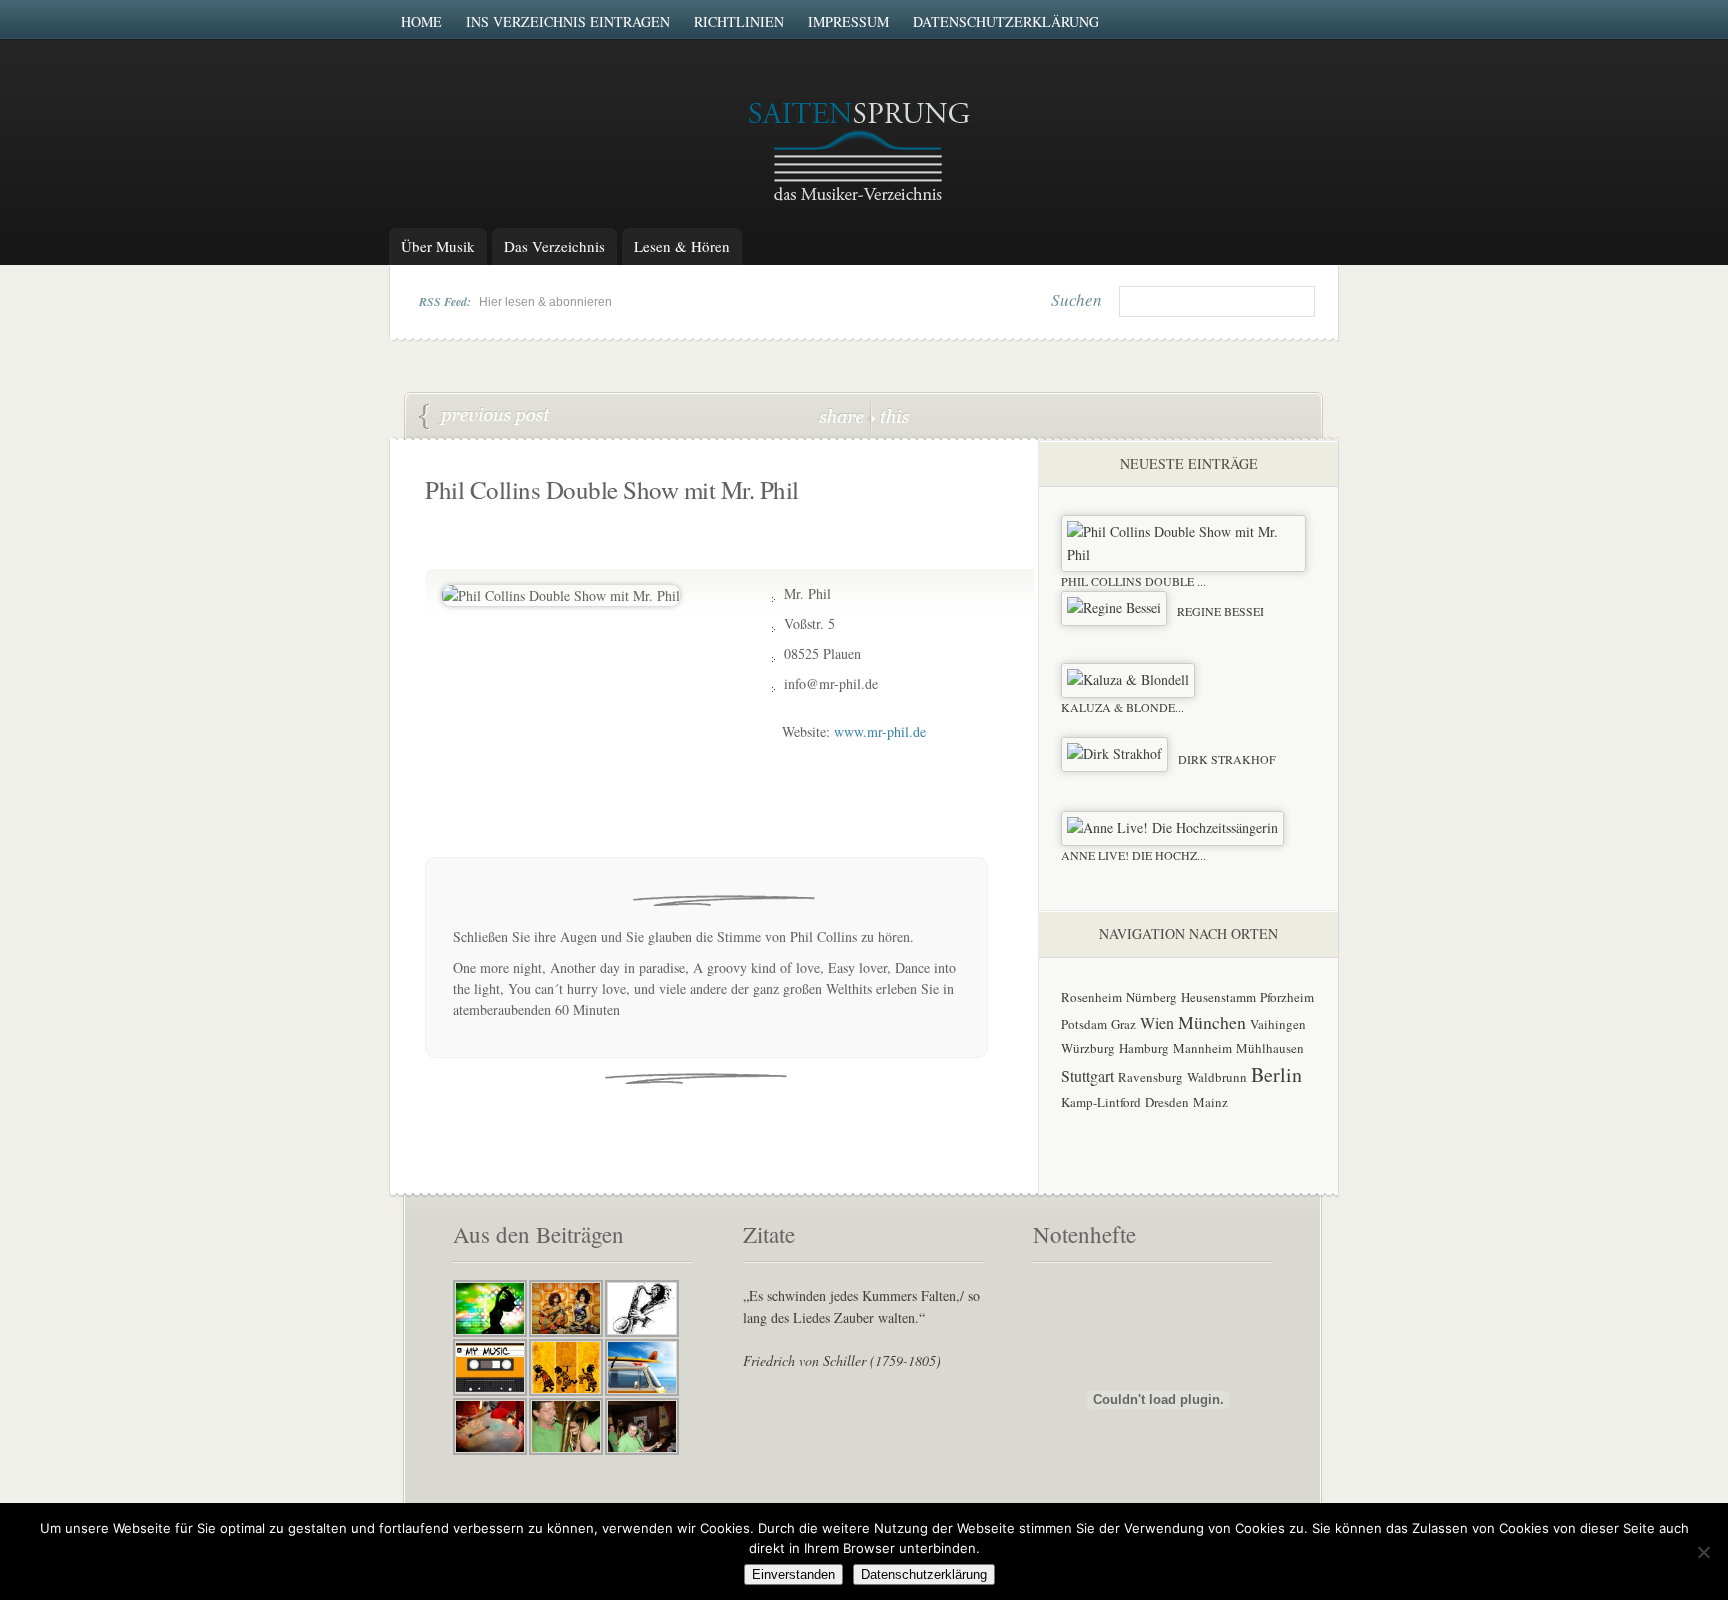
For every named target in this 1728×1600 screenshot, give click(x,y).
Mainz (1210, 1102)
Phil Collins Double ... (1133, 581)
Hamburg (1144, 1048)
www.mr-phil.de (880, 731)
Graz (1123, 1024)
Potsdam (1084, 1024)
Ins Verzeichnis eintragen (568, 21)
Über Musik (438, 246)
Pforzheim (1287, 997)
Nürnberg (1151, 997)
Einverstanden (793, 1574)
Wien (1157, 1022)
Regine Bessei (485, 417)
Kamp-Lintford (1101, 1102)
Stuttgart (1087, 1075)
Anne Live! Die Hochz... (1133, 855)
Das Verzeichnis (554, 246)
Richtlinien (739, 21)
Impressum (848, 21)
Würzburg (1088, 1048)
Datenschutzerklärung (1006, 21)
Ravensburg (1150, 1077)
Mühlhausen (1270, 1048)
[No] (1703, 1552)
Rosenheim (1091, 997)
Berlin (1276, 1074)
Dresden (1167, 1102)
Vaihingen (1278, 1024)
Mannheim (1202, 1048)
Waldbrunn (1217, 1077)
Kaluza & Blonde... (1122, 707)
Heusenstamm (1218, 997)
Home (421, 21)
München (1212, 1022)
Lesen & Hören (682, 246)
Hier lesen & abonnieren (545, 302)
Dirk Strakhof (1227, 759)
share (843, 415)
